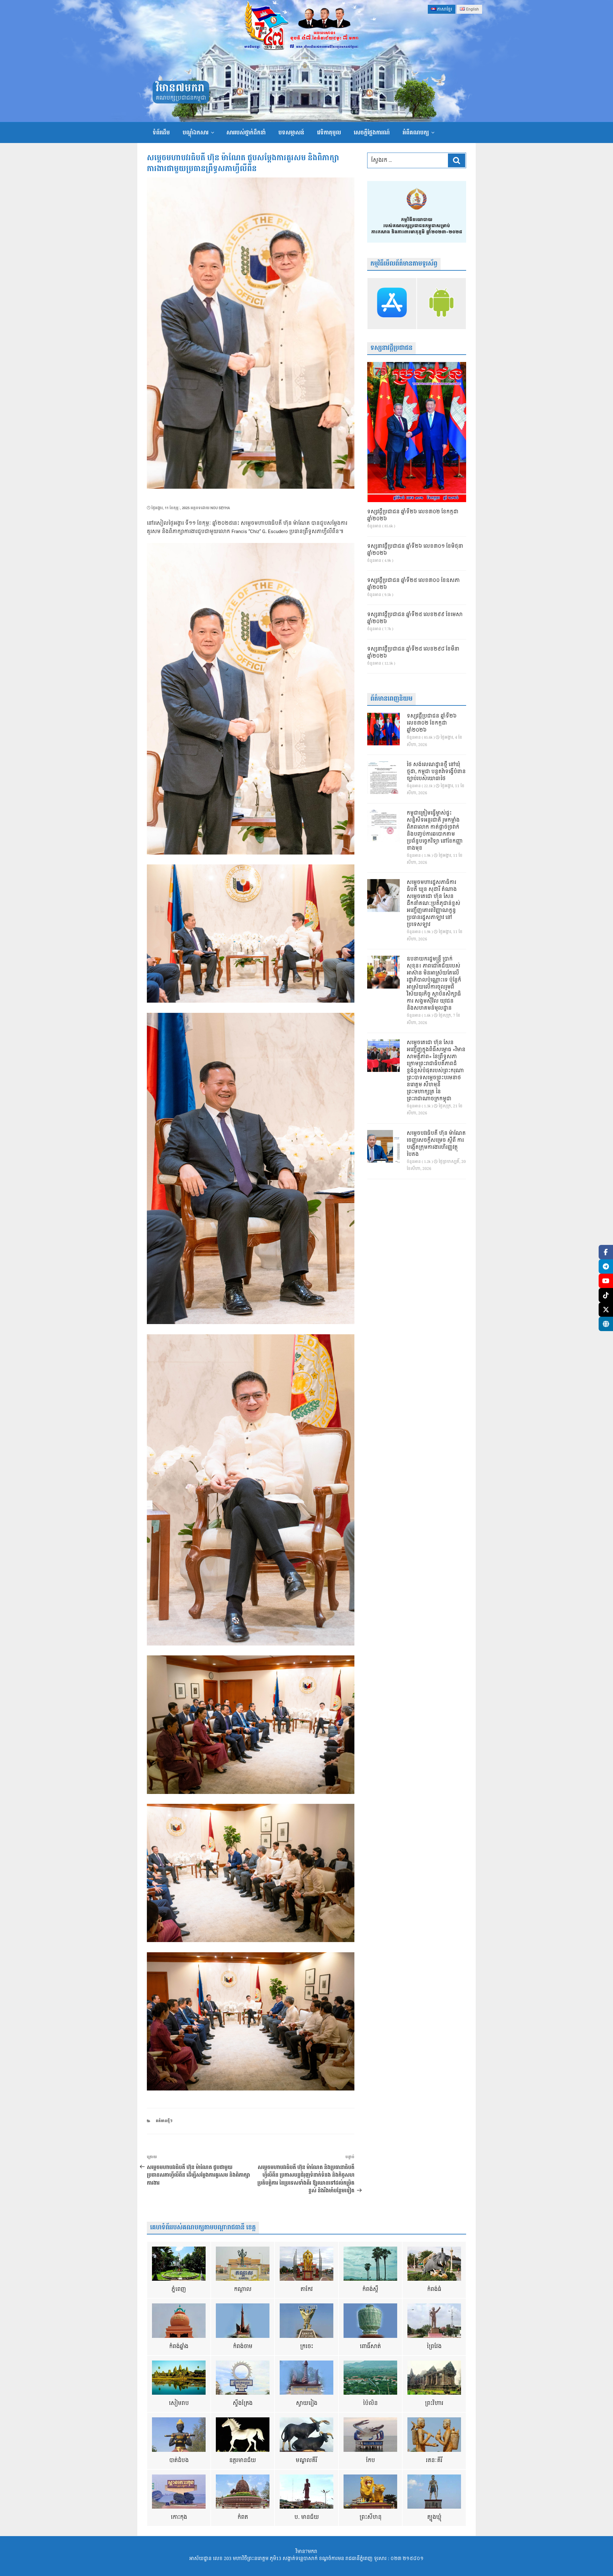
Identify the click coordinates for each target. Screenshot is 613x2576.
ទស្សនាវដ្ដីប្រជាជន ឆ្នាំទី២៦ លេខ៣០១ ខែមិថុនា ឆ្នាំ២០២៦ (415, 550)
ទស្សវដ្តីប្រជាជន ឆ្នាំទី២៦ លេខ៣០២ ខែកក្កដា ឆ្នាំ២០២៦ (413, 516)
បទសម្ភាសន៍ (291, 133)
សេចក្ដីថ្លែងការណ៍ (372, 133)
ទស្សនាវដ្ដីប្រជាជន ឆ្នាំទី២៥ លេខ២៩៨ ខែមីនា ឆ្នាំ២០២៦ (413, 653)
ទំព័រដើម (161, 133)
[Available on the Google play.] (441, 304)
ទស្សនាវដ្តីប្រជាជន (391, 348)
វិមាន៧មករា (180, 88)
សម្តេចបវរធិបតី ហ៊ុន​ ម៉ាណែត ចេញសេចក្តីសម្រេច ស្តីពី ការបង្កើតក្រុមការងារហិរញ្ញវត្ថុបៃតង (436, 1144)
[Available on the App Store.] (392, 304)
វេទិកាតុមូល (329, 133)
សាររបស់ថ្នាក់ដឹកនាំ (246, 133)
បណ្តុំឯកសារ (196, 133)
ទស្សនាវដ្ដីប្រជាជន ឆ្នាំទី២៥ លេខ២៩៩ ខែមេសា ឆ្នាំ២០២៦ (415, 618)
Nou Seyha (220, 508)
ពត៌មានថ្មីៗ (164, 2121)
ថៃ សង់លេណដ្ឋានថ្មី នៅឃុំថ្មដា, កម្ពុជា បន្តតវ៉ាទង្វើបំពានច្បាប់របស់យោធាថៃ (436, 772)
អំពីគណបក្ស (416, 133)
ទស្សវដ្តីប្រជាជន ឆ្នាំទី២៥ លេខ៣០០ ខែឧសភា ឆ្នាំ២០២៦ (413, 584)
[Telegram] (606, 1266)
